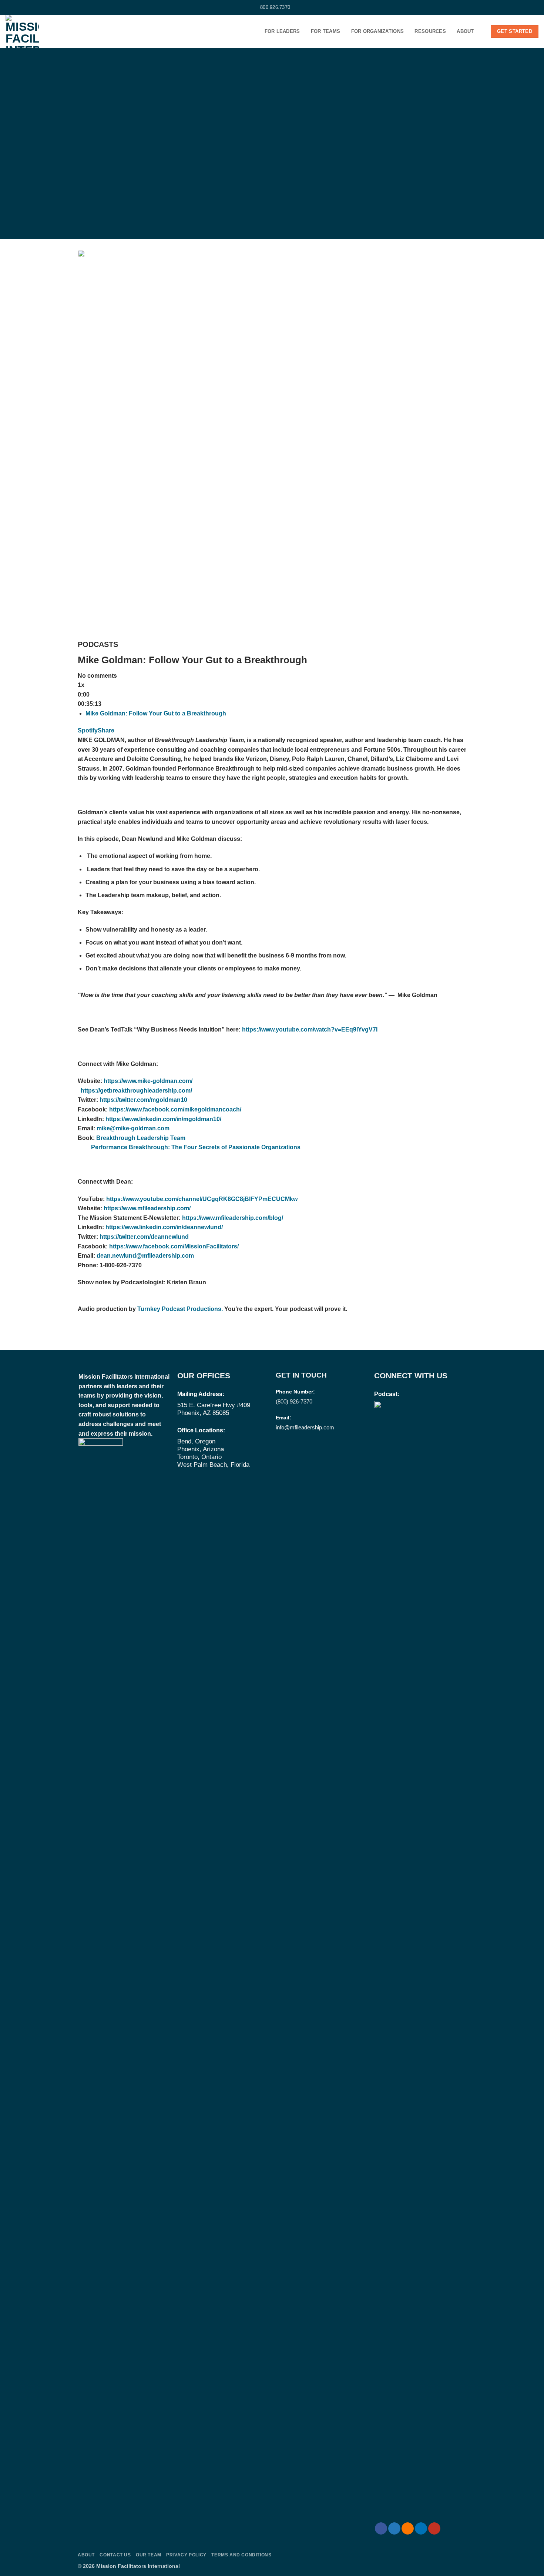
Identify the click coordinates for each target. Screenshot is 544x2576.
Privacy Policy (186, 2555)
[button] (535, 7)
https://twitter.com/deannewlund (144, 1237)
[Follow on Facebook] (9, 7)
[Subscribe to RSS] (23, 7)
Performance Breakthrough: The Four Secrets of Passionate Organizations (196, 1147)
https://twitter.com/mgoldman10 (143, 1100)
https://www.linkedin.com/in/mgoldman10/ (163, 1119)
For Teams (325, 31)
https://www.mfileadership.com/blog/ (233, 1218)
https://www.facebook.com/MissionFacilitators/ (174, 1246)
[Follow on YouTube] (37, 7)
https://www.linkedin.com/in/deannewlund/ (164, 1227)
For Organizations (377, 31)
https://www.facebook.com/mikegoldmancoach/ (175, 1109)
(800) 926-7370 (294, 1401)
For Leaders (282, 31)
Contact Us (115, 2555)
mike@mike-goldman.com (133, 1128)
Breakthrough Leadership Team (141, 1138)
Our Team (149, 2555)
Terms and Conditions (241, 2555)
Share (106, 730)
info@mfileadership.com (305, 1427)
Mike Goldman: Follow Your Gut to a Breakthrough (156, 713)
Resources (430, 31)
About (465, 31)
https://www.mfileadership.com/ (147, 1208)
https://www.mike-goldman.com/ (148, 1081)
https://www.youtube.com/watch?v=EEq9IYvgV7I (310, 1029)
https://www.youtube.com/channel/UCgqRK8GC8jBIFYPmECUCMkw (202, 1199)
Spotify (88, 730)
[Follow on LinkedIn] (30, 7)
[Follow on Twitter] (16, 7)
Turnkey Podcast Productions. (179, 1309)
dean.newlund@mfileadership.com (145, 1256)
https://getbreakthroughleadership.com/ (136, 1091)
